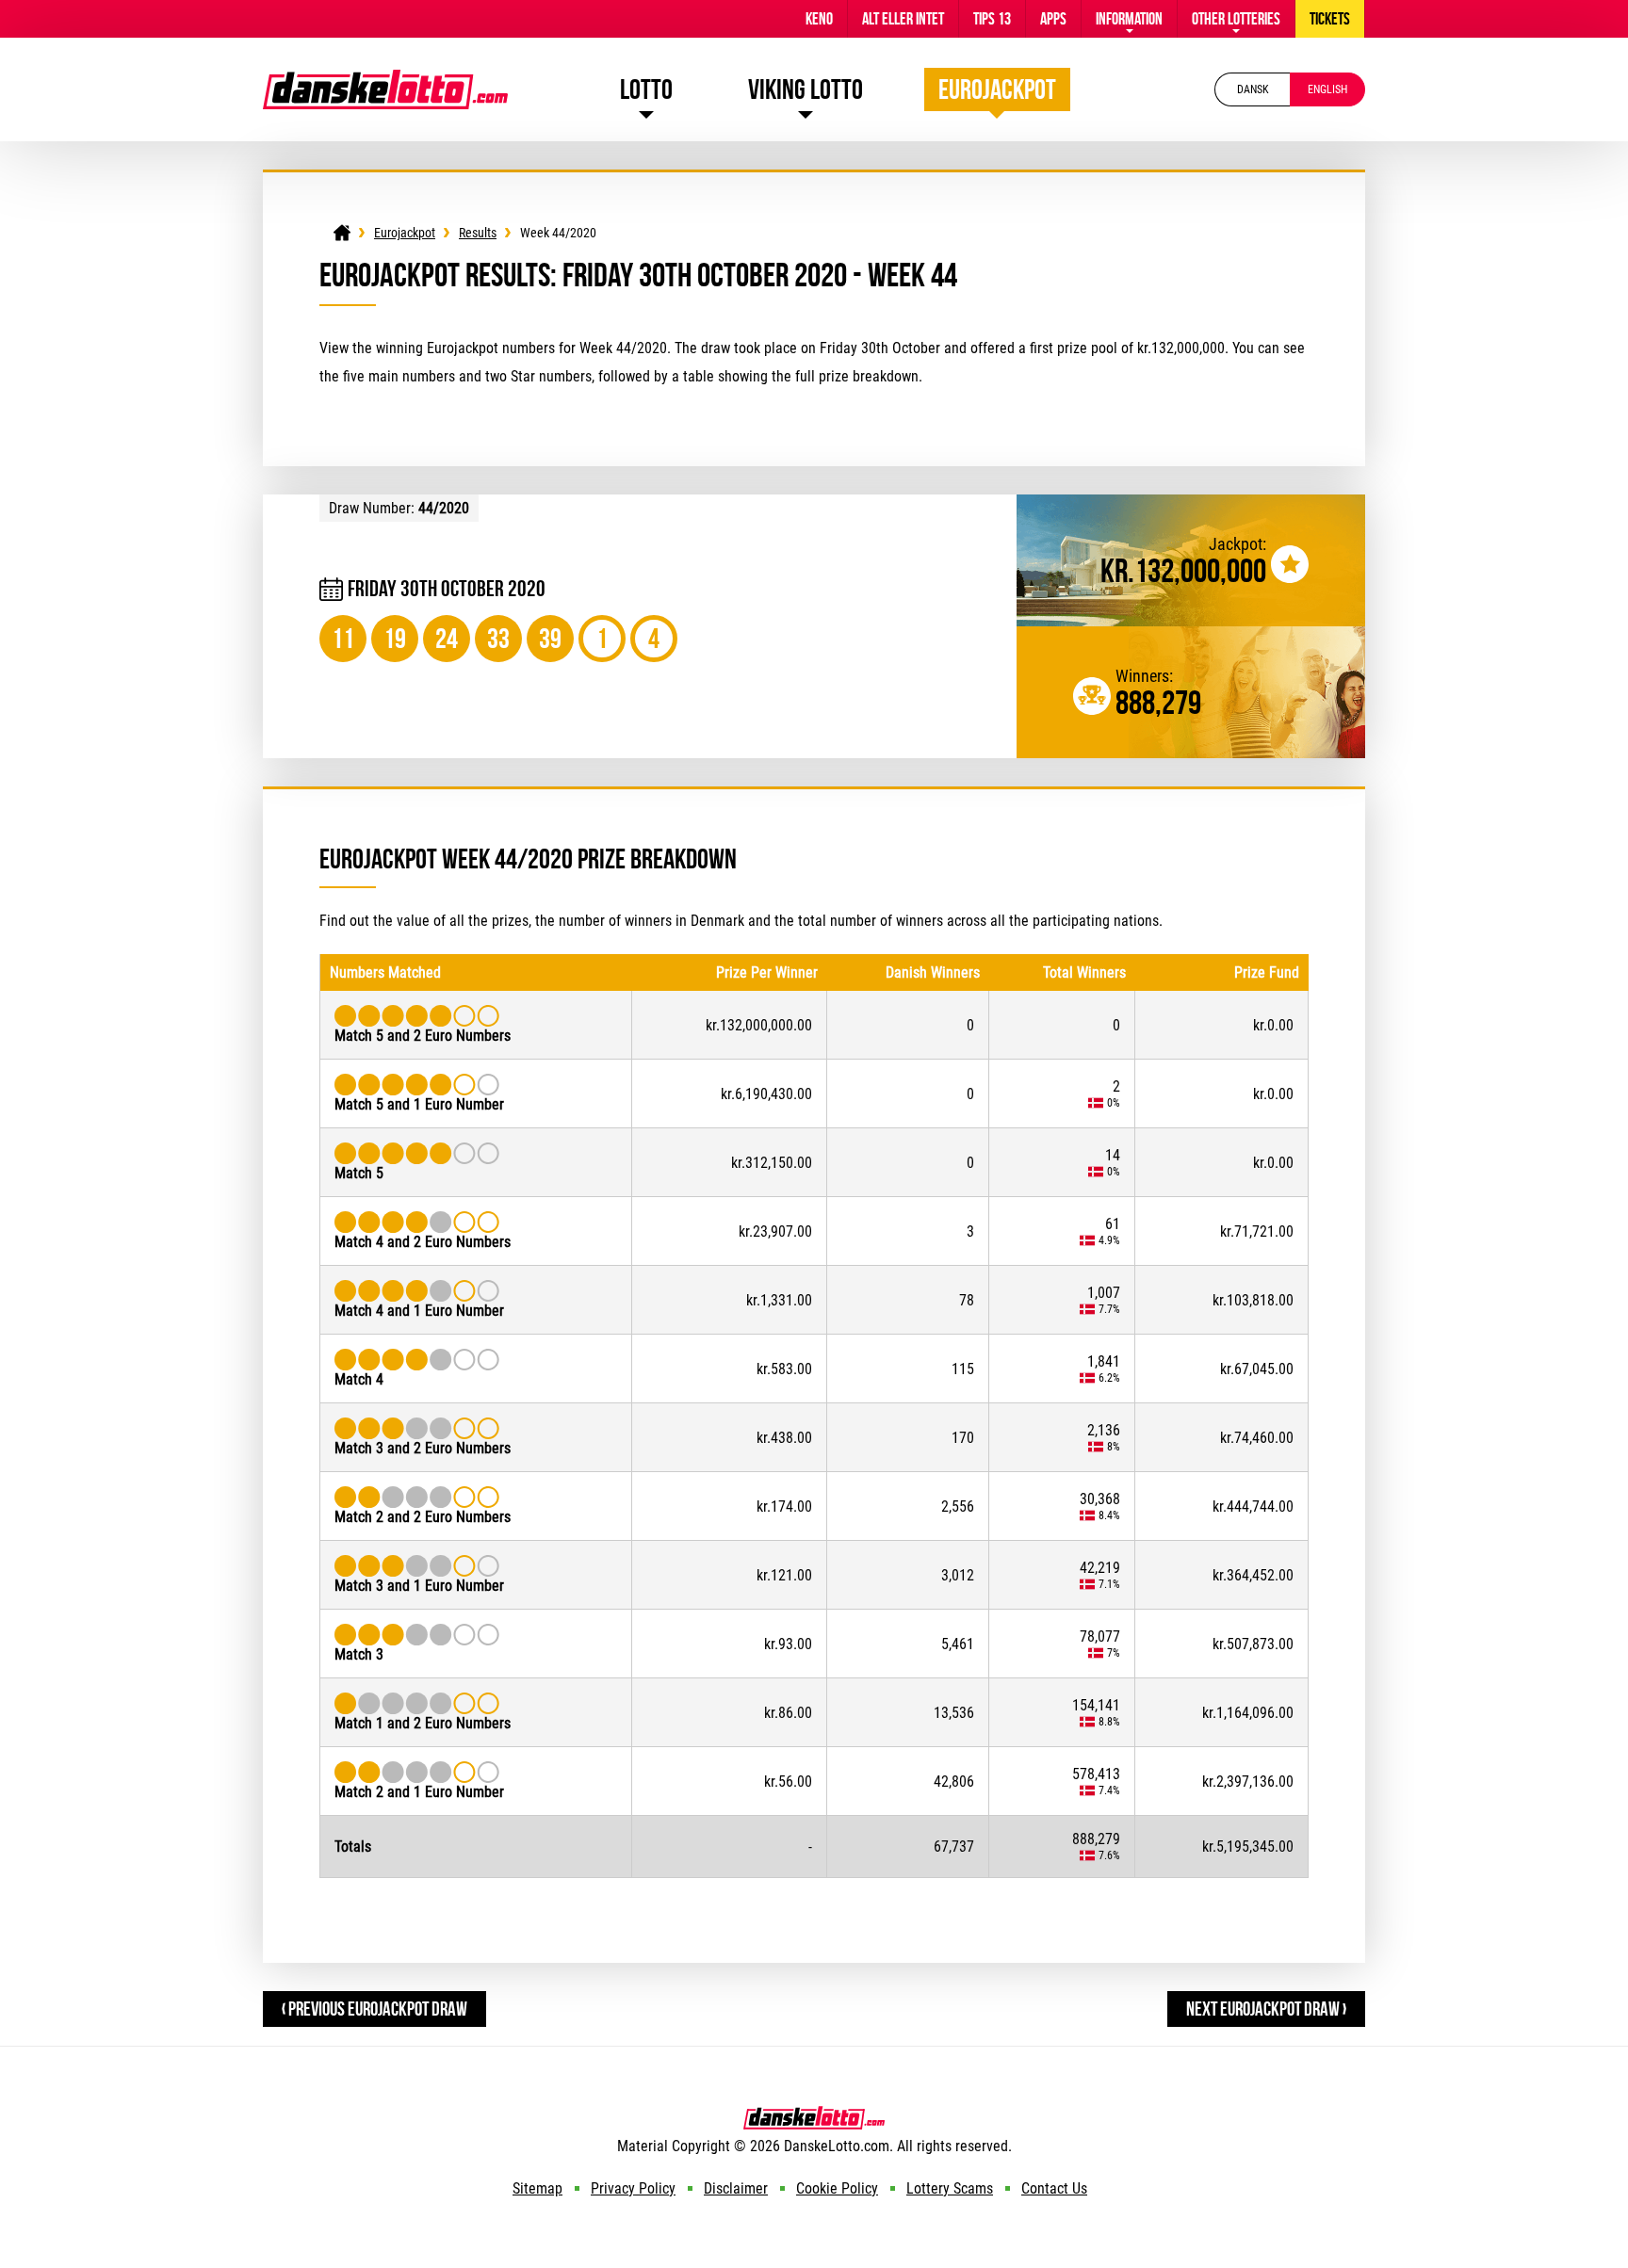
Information (1129, 19)
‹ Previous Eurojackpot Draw (374, 2009)
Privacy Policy (633, 2188)
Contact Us (1054, 2188)
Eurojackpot (997, 89)
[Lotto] (342, 233)
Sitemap (537, 2188)
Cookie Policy (837, 2188)
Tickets (1330, 19)
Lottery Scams (950, 2188)
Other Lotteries (1236, 19)
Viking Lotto (806, 89)
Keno (819, 19)
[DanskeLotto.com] (385, 79)
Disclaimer (736, 2188)
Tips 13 (992, 19)
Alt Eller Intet (903, 19)
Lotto (646, 89)
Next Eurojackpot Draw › (1266, 2009)
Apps (1053, 19)
